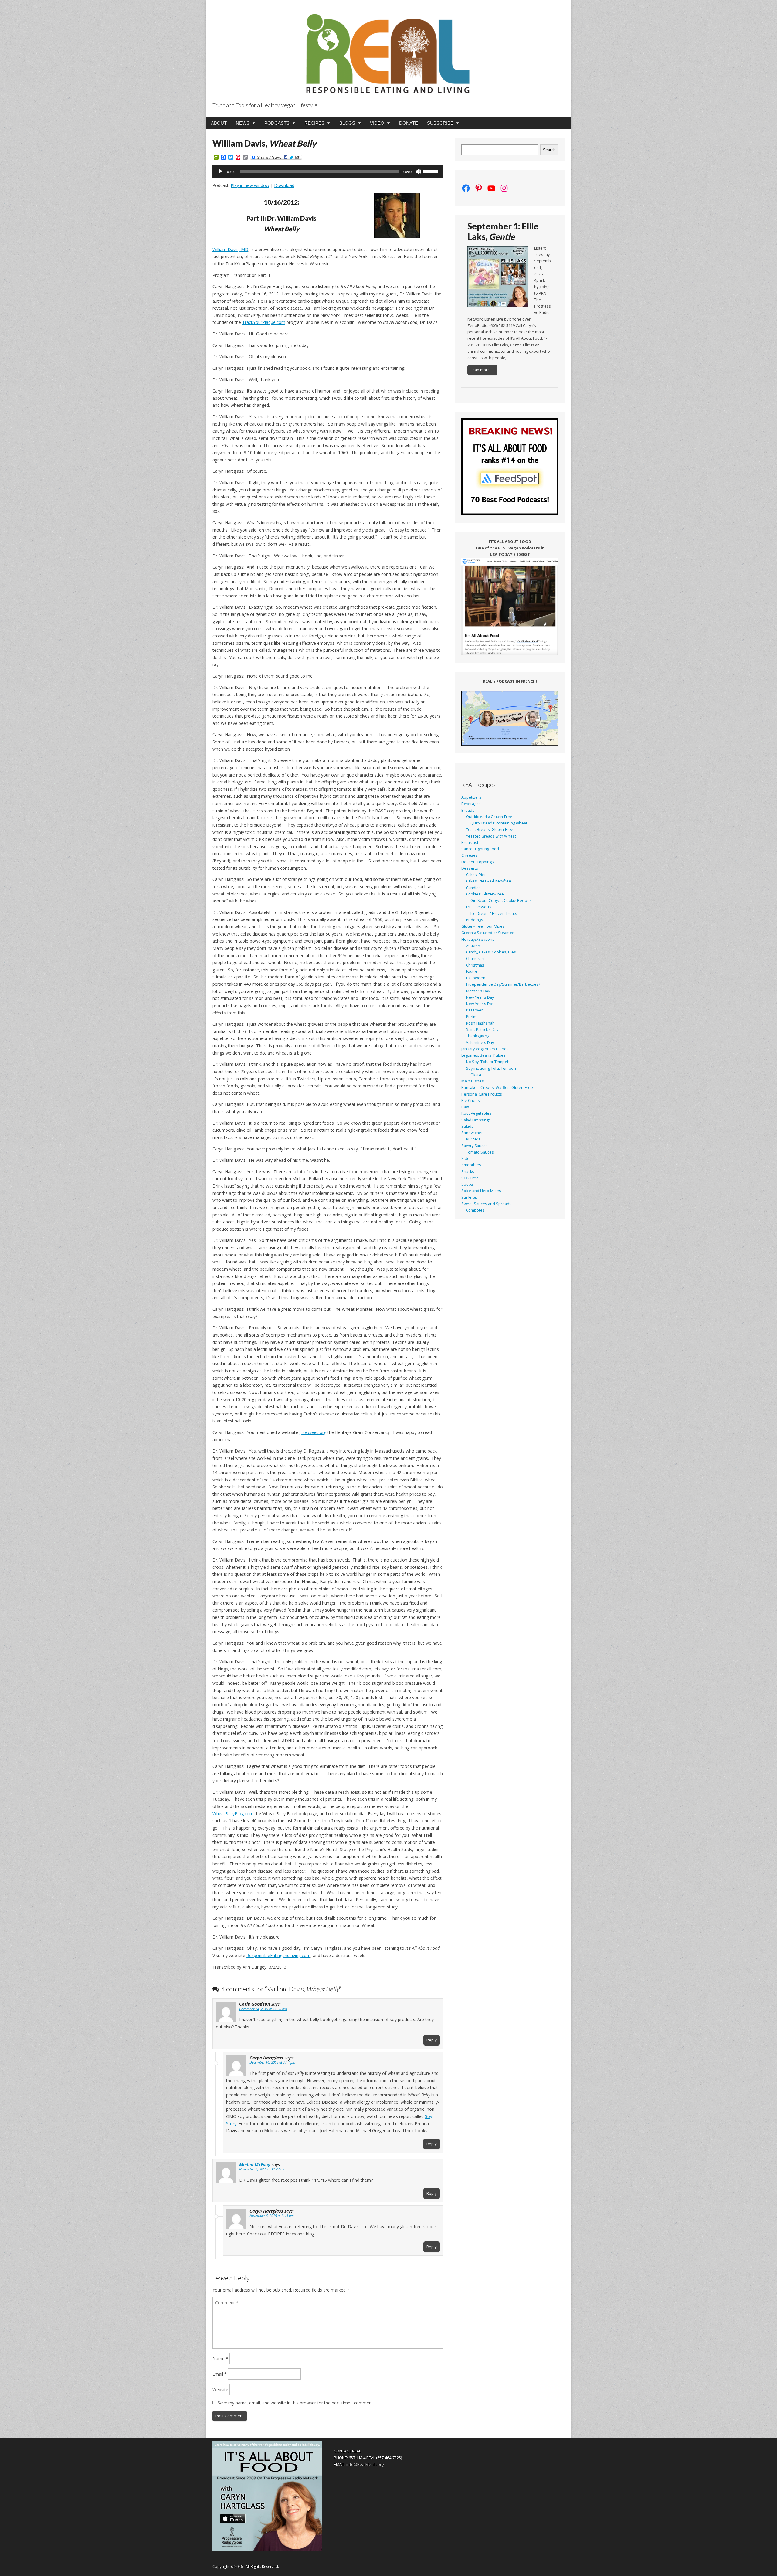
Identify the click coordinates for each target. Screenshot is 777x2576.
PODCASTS (277, 123)
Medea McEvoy (255, 2164)
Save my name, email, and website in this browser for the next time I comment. (296, 2403)
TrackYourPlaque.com (264, 322)
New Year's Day (480, 997)
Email (220, 2374)
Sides (467, 1159)
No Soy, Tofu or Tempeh (488, 1062)
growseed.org (313, 1432)
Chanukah (475, 958)
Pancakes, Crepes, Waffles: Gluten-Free (497, 1087)
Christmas (475, 965)
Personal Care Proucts (482, 1094)
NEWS (243, 123)
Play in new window (250, 185)
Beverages (471, 804)
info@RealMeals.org (365, 2464)
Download (284, 185)
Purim (471, 1017)
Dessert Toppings (478, 862)
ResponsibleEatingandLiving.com (278, 1955)
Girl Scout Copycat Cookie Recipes (501, 901)
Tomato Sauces (480, 1152)
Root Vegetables (476, 1113)
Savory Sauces (475, 1146)
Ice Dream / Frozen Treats (494, 914)
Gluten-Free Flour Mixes (483, 926)
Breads (468, 810)
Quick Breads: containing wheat (499, 823)
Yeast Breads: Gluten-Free (490, 829)
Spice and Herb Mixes (481, 1191)
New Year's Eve (480, 1004)
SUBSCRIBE (440, 123)
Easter (472, 972)
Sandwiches (472, 1133)
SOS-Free (470, 1178)
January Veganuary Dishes (485, 1049)
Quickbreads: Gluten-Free (489, 817)
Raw (465, 1107)
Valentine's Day (480, 1043)
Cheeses (470, 855)
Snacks (468, 1172)
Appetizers (471, 797)
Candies (473, 888)
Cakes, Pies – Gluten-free (489, 881)
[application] (328, 172)
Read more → (482, 370)
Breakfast (470, 843)
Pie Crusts (471, 1101)
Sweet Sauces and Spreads (486, 1204)
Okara (476, 1075)
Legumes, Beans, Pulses (484, 1055)
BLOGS (347, 123)
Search (549, 150)
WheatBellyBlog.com (233, 1814)
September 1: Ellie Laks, (503, 231)
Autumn (473, 946)
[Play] (220, 172)
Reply (432, 2040)
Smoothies (471, 1165)
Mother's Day (478, 991)
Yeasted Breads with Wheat (491, 836)
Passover (474, 1010)
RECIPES (314, 123)
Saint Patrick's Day (482, 1030)
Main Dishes (473, 1081)
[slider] (432, 171)
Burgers (473, 1139)
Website (220, 2389)
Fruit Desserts (479, 907)
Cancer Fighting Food (480, 849)
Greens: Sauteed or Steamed (488, 933)
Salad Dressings (476, 1120)
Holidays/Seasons (478, 939)
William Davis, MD (230, 249)
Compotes (475, 1210)
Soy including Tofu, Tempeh (491, 1068)
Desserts (470, 868)
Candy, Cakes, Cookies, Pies (491, 952)
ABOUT (219, 123)
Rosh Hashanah (480, 1023)
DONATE (409, 123)
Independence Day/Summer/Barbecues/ (503, 984)
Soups (467, 1184)
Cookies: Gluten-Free (485, 894)
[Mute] (418, 172)
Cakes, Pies (476, 875)
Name (220, 2359)
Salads (467, 1126)
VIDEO (377, 123)
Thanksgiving (478, 1036)
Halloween (476, 978)
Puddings (475, 920)
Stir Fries (469, 1197)
